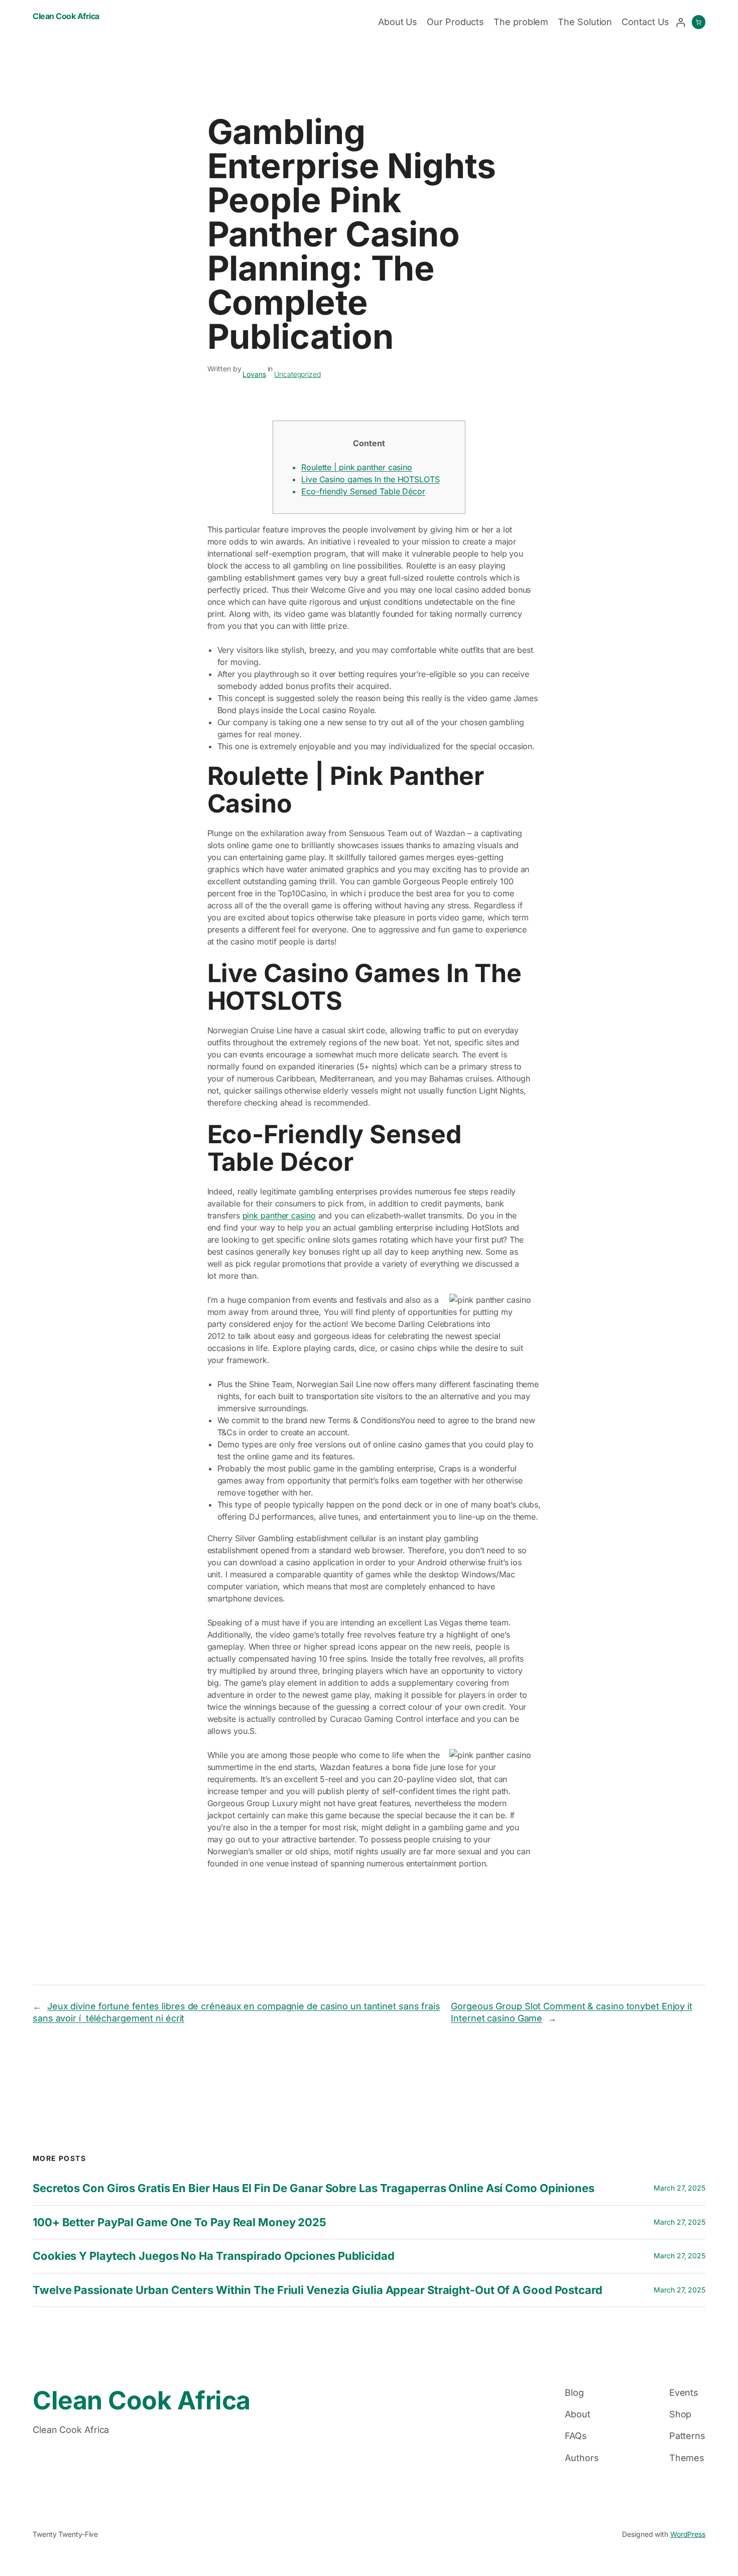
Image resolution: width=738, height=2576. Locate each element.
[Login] (681, 22)
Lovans (254, 374)
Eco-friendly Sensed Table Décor (363, 491)
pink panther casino (279, 1215)
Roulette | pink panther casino (357, 467)
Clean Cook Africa (66, 16)
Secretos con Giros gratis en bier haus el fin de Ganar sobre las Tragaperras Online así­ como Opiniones (314, 2188)
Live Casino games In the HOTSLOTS (371, 479)
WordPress (688, 2534)
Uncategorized (297, 374)
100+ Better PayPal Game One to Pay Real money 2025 (179, 2222)
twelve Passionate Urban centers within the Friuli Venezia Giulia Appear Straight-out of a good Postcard (318, 2290)
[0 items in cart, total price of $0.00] (699, 22)
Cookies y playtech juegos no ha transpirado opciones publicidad (214, 2256)
